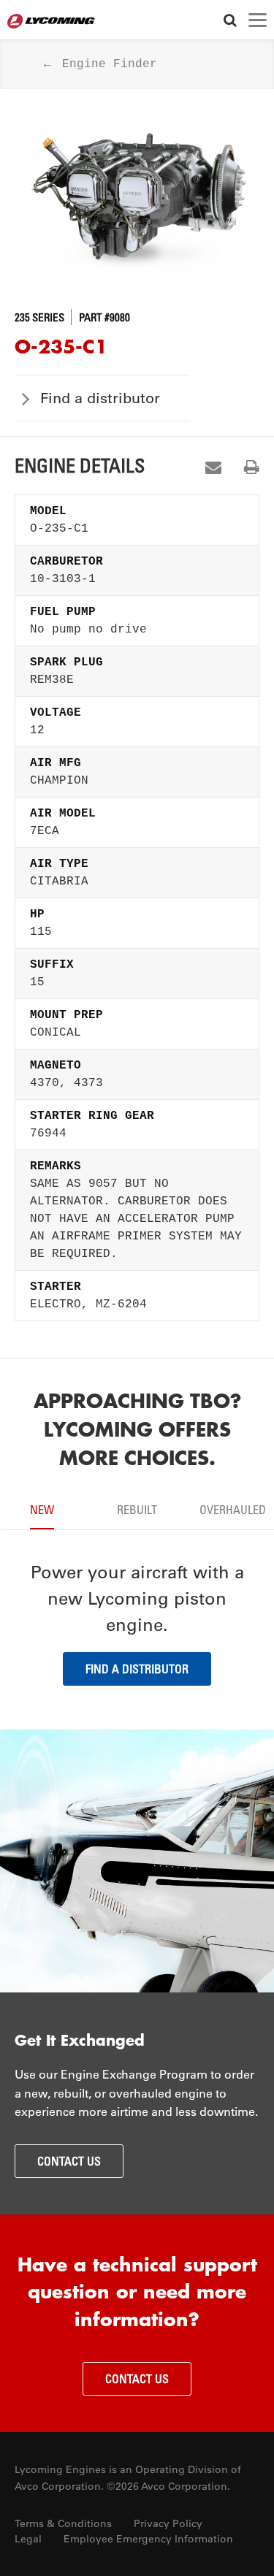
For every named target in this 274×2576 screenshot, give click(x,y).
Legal (28, 2539)
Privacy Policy (168, 2523)
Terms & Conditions (63, 2523)
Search (230, 20)
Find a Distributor (137, 1669)
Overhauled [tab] (233, 1510)
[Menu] (258, 20)
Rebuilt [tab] (137, 1510)
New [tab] (42, 1510)
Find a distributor (100, 398)
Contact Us (69, 2161)
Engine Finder (110, 64)
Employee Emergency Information (148, 2539)
